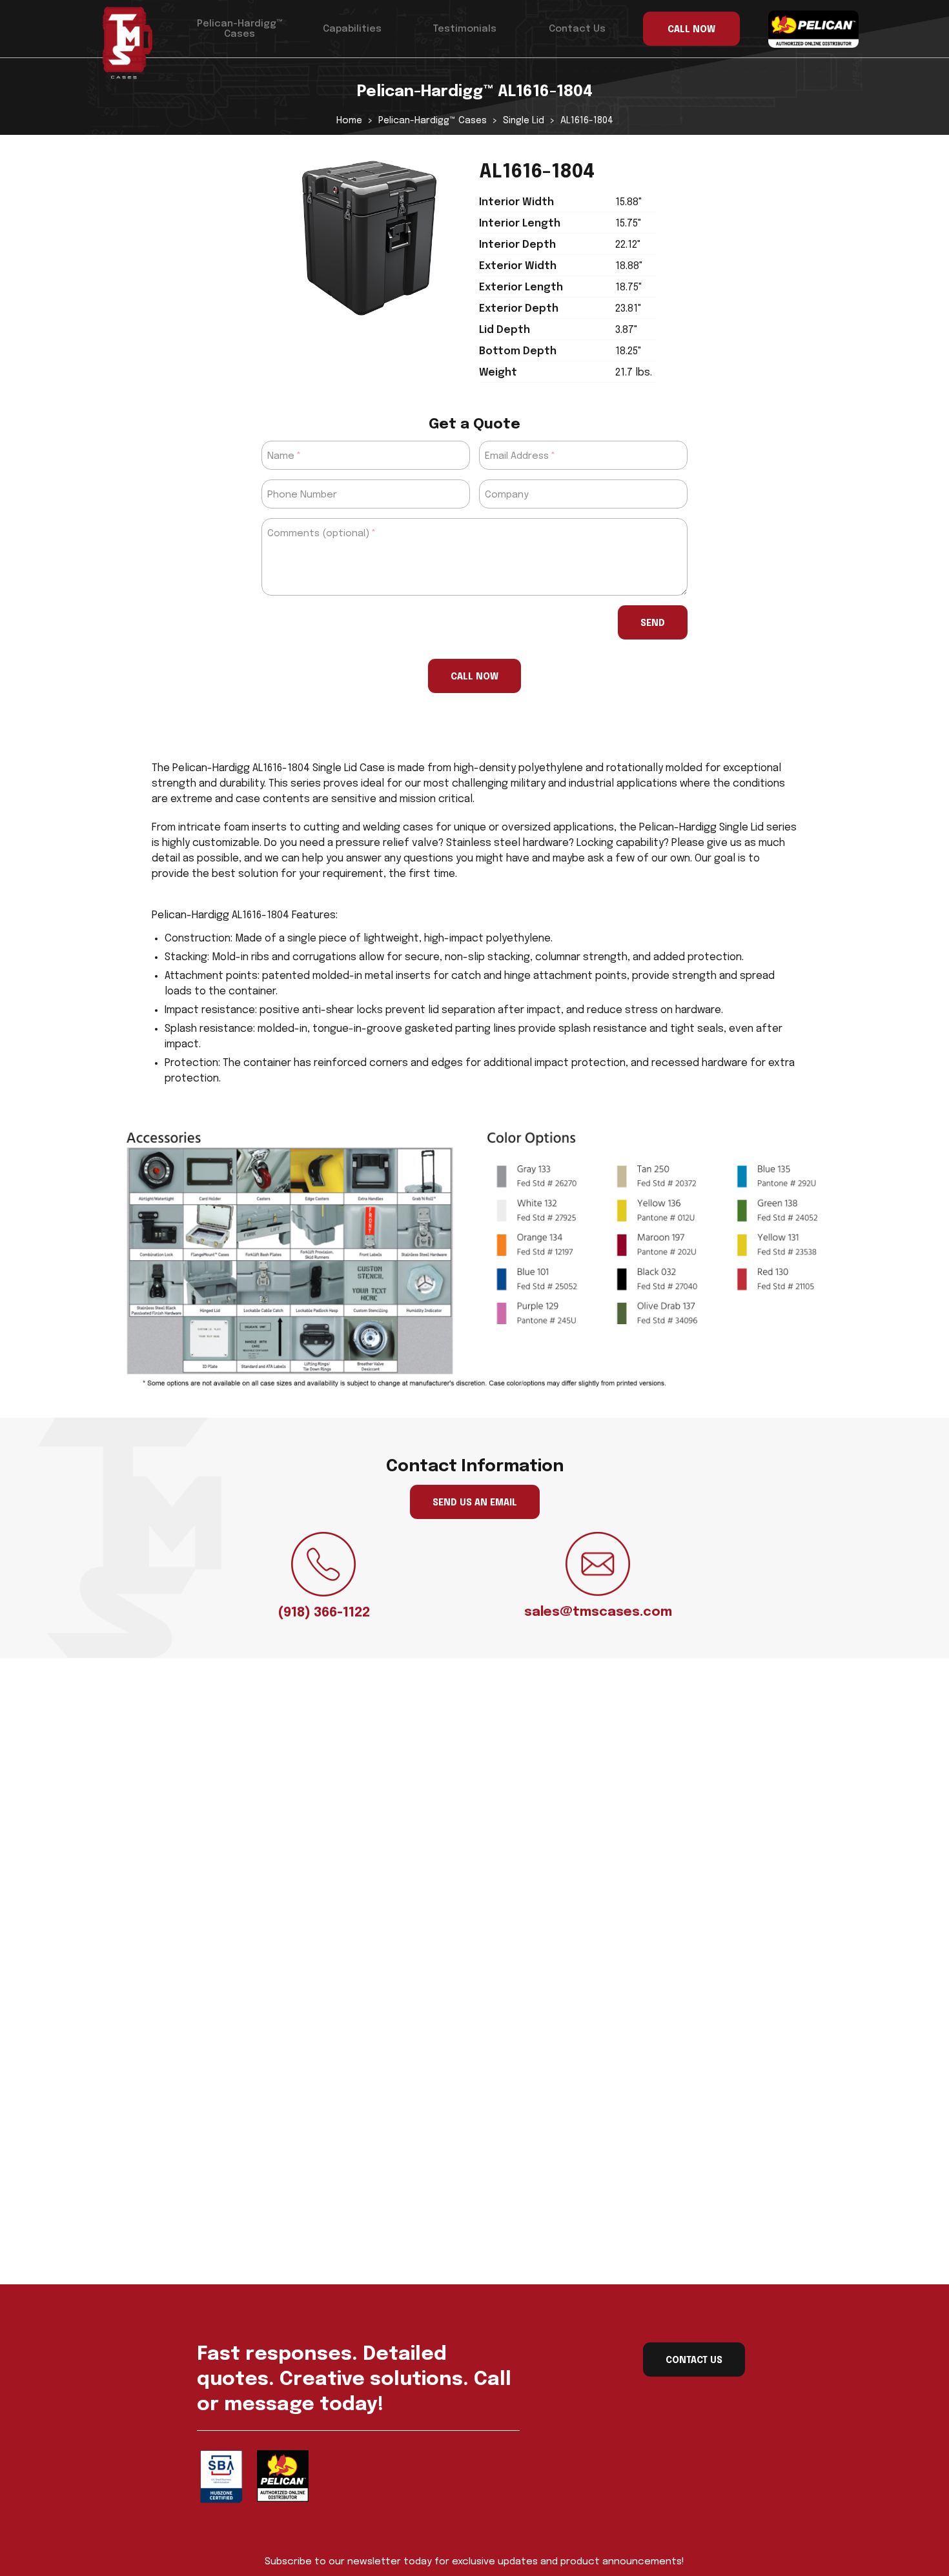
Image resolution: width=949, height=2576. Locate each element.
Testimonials (465, 29)
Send (653, 623)
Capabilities (352, 29)
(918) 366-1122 (324, 1613)
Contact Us (577, 29)
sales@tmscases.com (598, 1612)
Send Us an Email (475, 1503)
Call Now (474, 677)
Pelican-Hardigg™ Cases (240, 29)
